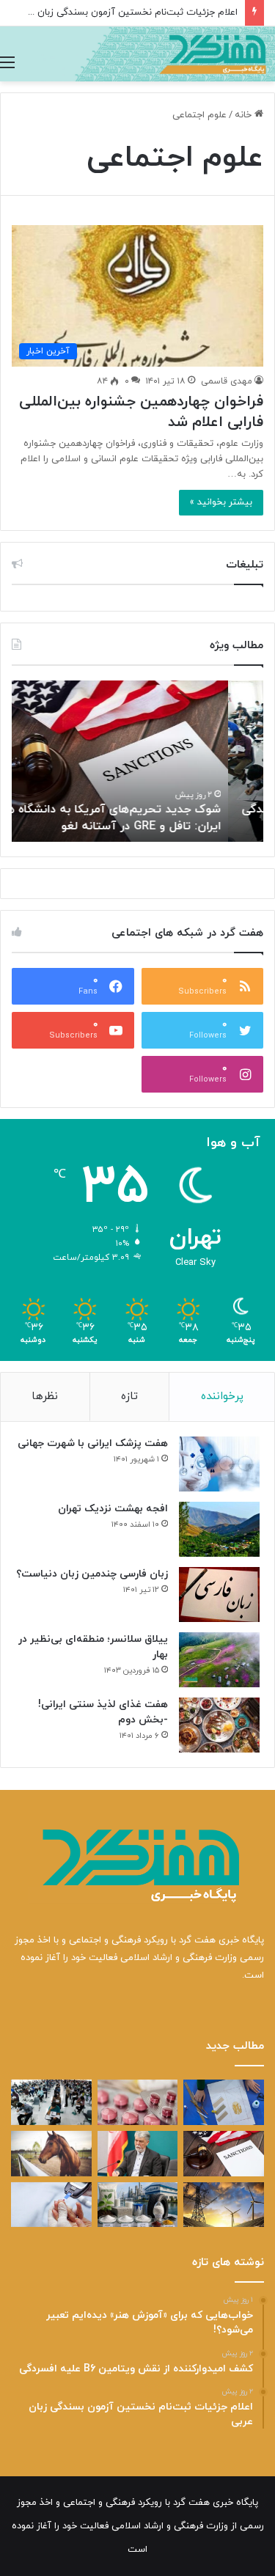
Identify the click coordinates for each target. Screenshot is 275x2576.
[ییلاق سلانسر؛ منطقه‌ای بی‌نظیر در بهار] (219, 1660)
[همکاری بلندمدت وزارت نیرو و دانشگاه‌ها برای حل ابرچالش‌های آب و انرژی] (224, 2205)
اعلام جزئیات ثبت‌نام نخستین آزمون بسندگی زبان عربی (126, 12)
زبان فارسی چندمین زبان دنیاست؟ (92, 1574)
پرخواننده (222, 1397)
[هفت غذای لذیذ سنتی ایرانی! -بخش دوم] (219, 1725)
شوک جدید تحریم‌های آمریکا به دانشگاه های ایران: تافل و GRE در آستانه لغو (143, 818)
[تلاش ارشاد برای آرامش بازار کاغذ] (138, 2154)
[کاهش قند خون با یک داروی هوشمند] (51, 2205)
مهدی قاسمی (227, 381)
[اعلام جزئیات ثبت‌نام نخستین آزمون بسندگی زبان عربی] (51, 2102)
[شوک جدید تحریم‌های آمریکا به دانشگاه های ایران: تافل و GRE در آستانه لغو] (224, 2154)
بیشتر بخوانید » (221, 502)
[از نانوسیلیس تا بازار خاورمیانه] (138, 2205)
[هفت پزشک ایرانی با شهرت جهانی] (219, 1464)
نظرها (45, 1397)
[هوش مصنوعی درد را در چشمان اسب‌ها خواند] (51, 2154)
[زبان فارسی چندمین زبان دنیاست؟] (219, 1595)
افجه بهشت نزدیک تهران (113, 1509)
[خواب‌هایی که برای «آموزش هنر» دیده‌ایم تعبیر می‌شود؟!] (224, 2102)
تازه (129, 1397)
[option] (137, 761)
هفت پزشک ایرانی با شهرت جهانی (93, 1443)
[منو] (7, 63)
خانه (245, 115)
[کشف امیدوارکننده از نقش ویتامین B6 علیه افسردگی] (138, 2102)
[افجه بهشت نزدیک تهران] (219, 1529)
